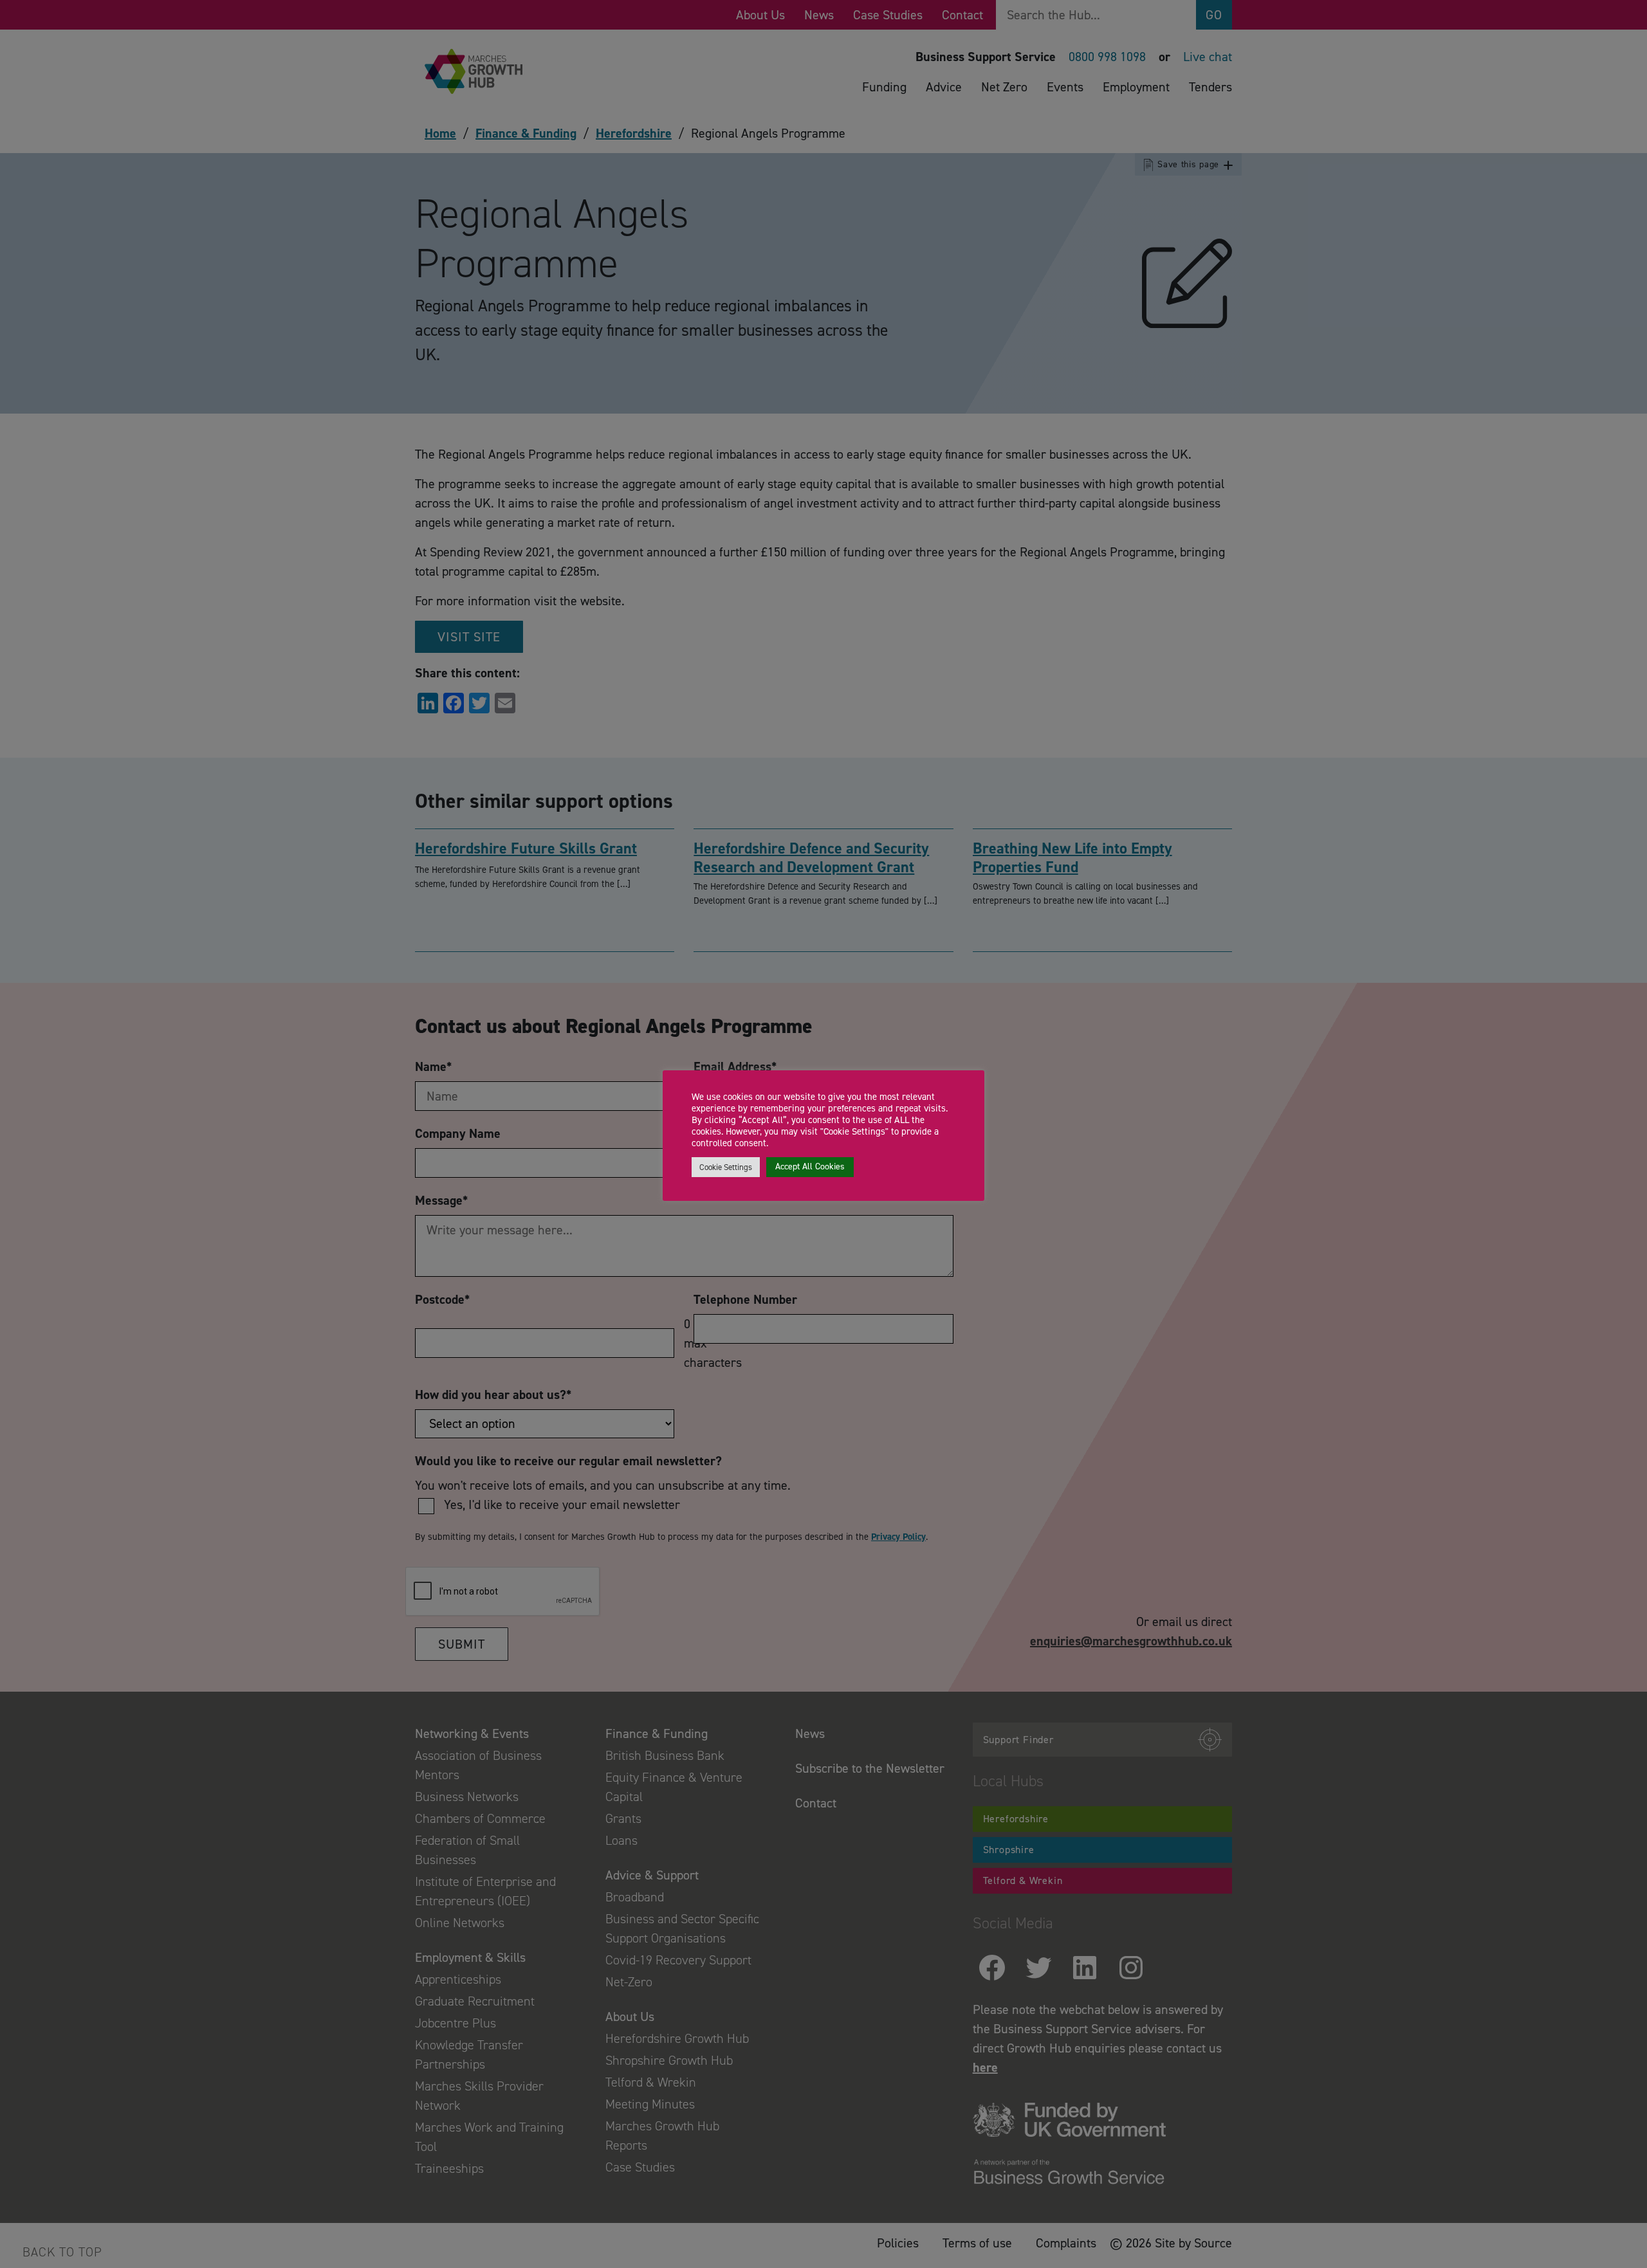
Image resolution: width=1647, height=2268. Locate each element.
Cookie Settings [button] (726, 1167)
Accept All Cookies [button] (810, 1166)
